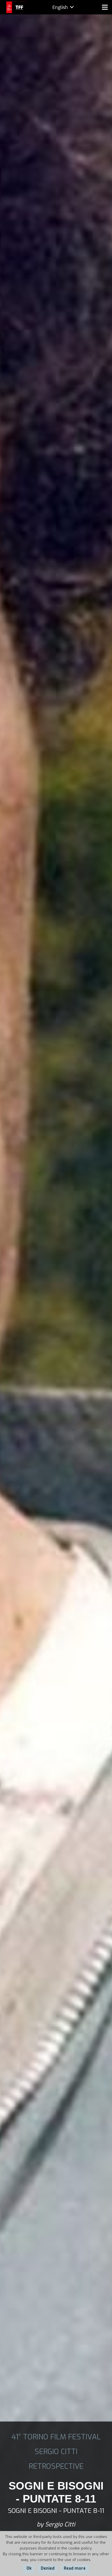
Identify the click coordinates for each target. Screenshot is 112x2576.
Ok (29, 2568)
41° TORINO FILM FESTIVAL (56, 2437)
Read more (75, 2568)
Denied (48, 2568)
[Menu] (105, 7)
